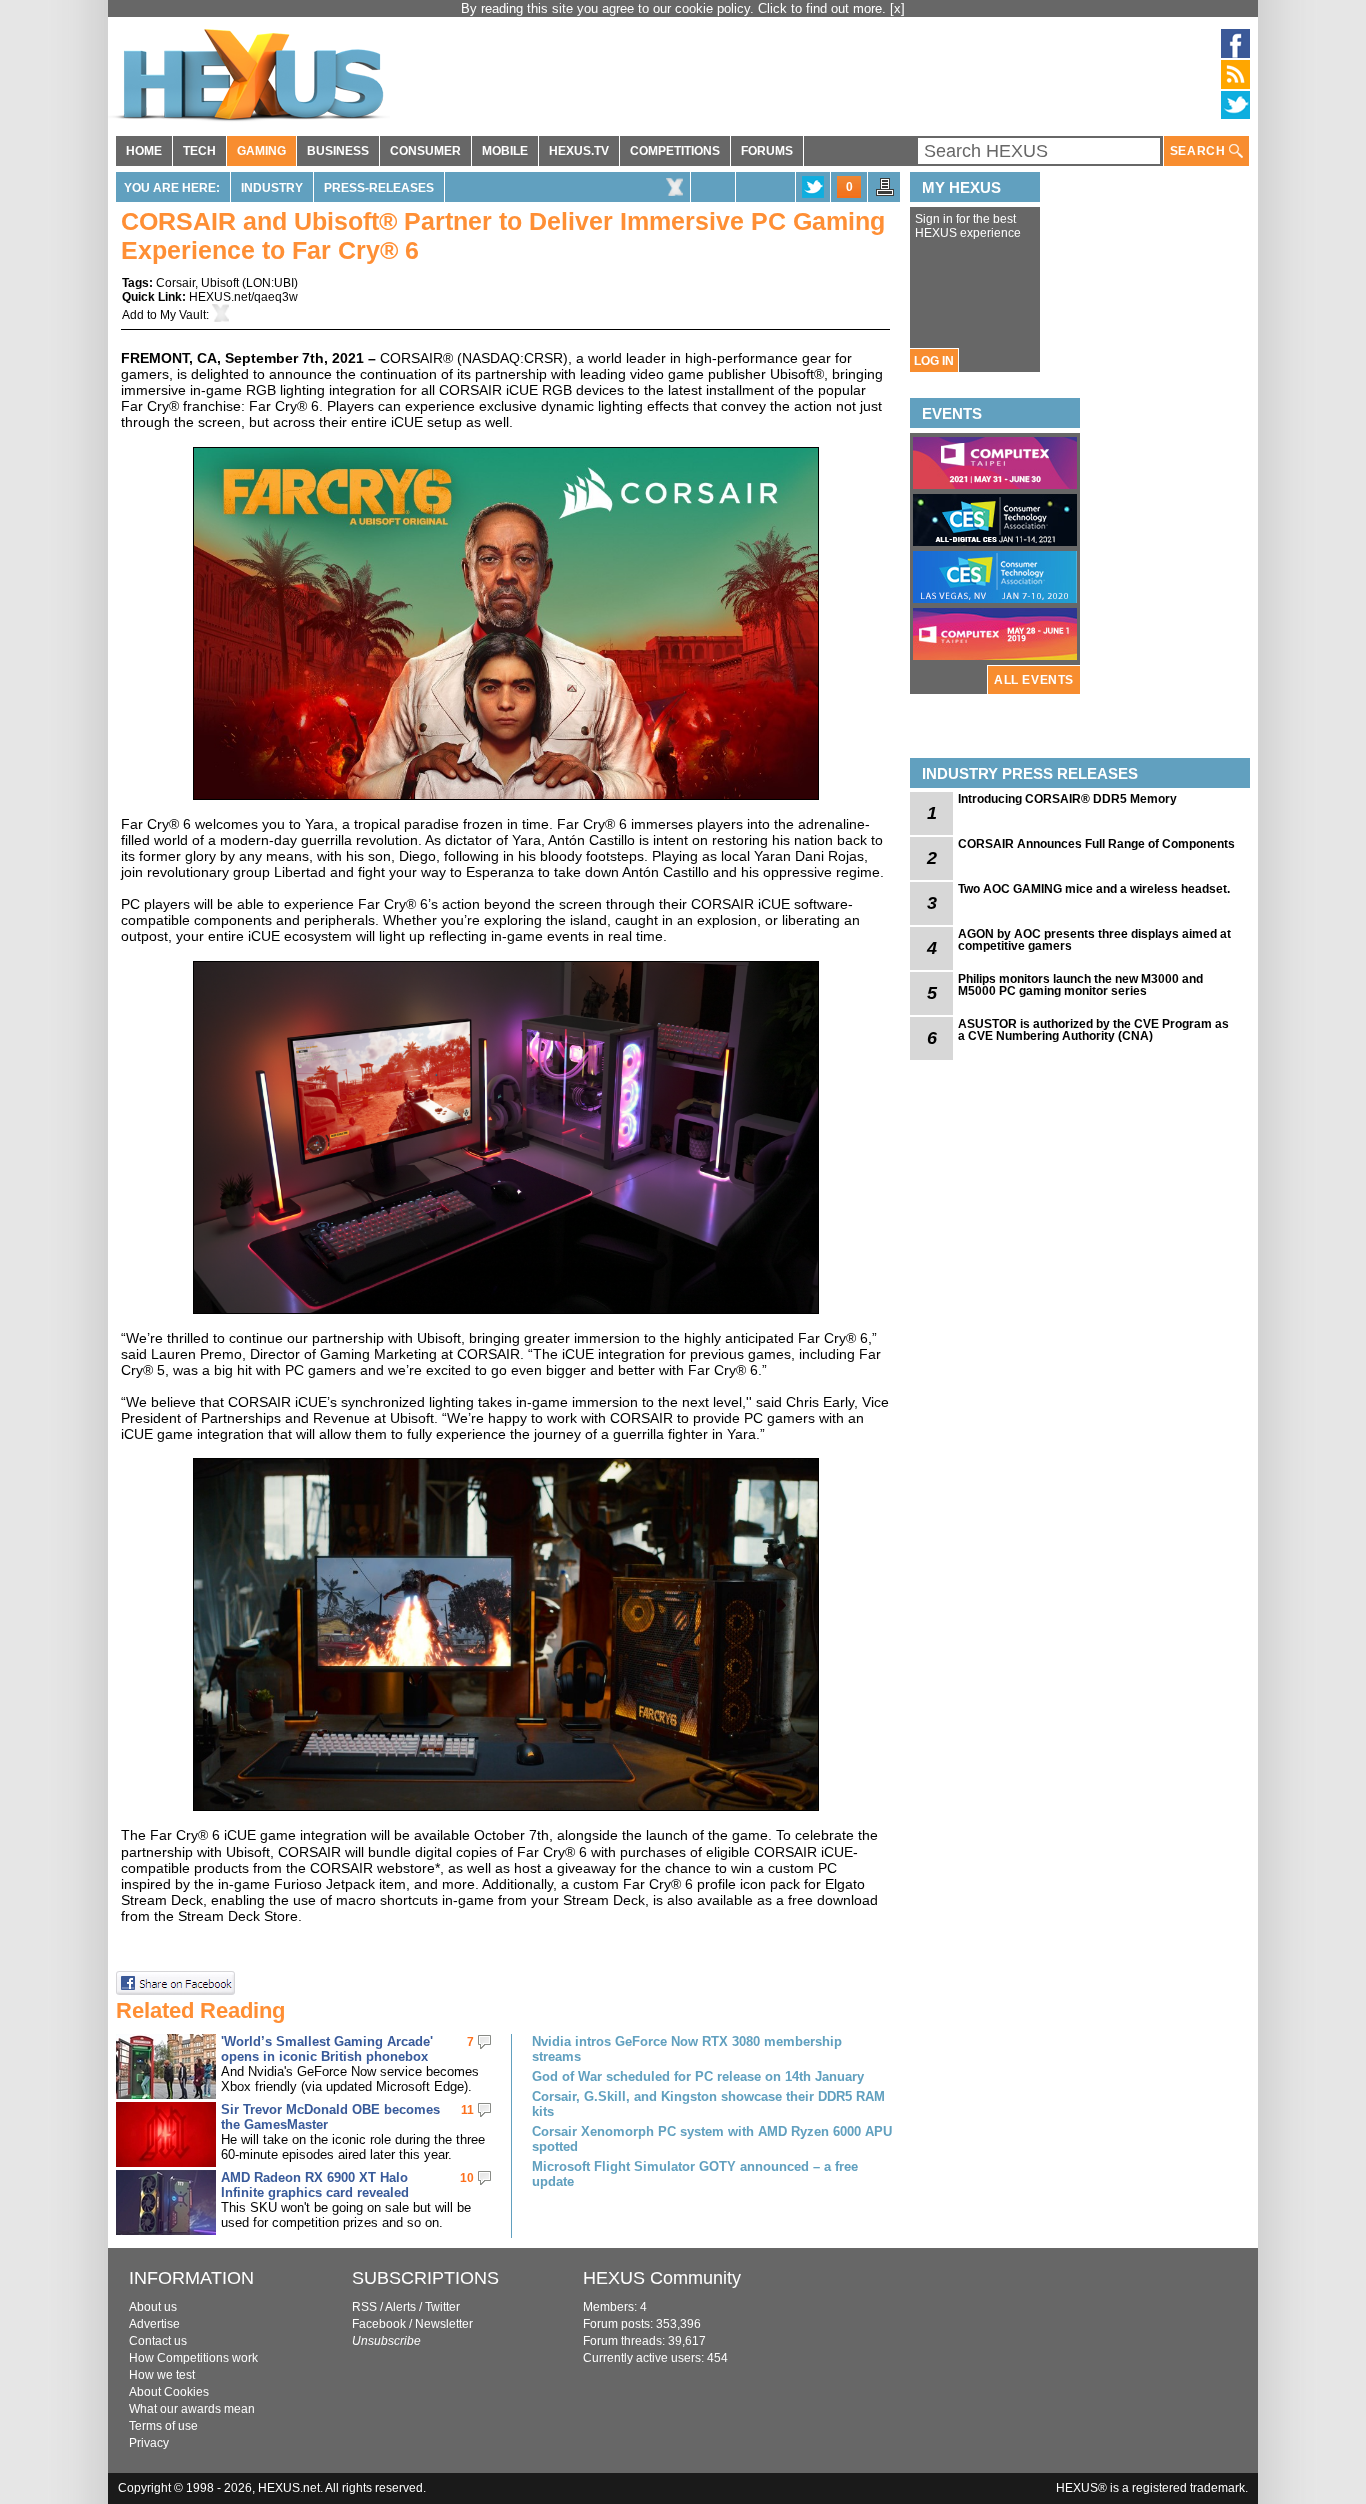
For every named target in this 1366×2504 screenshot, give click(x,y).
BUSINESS (338, 151)
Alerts (400, 2307)
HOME (144, 151)
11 (467, 2110)
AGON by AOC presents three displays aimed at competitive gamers (1094, 940)
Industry (272, 188)
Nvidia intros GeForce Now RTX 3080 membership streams (687, 2049)
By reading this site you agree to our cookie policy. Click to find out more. (675, 8)
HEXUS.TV (579, 151)
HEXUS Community (662, 2278)
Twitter (442, 2307)
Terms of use (163, 2426)
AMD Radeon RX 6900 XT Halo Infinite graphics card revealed (315, 2185)
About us (153, 2307)
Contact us (158, 2341)
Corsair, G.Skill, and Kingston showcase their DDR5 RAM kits (708, 2104)
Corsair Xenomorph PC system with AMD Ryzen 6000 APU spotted (712, 2139)
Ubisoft (220, 283)
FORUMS (767, 151)
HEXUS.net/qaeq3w (243, 297)
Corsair (175, 283)
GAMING (261, 151)
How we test (162, 2375)
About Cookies (169, 2392)
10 (467, 2178)
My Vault (183, 315)
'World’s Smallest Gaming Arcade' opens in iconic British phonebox (327, 2049)
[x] (897, 8)
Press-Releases (379, 188)
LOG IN (934, 361)
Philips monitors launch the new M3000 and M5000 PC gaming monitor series (1080, 985)
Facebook (379, 2324)
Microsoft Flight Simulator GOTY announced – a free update (695, 2174)
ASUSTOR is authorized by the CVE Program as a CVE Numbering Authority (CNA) (1093, 1030)
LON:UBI (270, 283)
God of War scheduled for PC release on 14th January (698, 2076)
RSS (364, 2307)
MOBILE (505, 151)
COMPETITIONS (675, 151)
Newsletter (444, 2324)
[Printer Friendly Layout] (885, 193)
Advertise (154, 2324)
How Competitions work (193, 2358)
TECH (199, 151)
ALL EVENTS (1034, 680)
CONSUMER (425, 151)
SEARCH (1199, 151)
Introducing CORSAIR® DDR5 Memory (1067, 799)
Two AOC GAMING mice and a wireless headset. (1094, 889)
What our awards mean (192, 2409)
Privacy (149, 2443)
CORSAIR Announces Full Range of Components (1096, 844)
